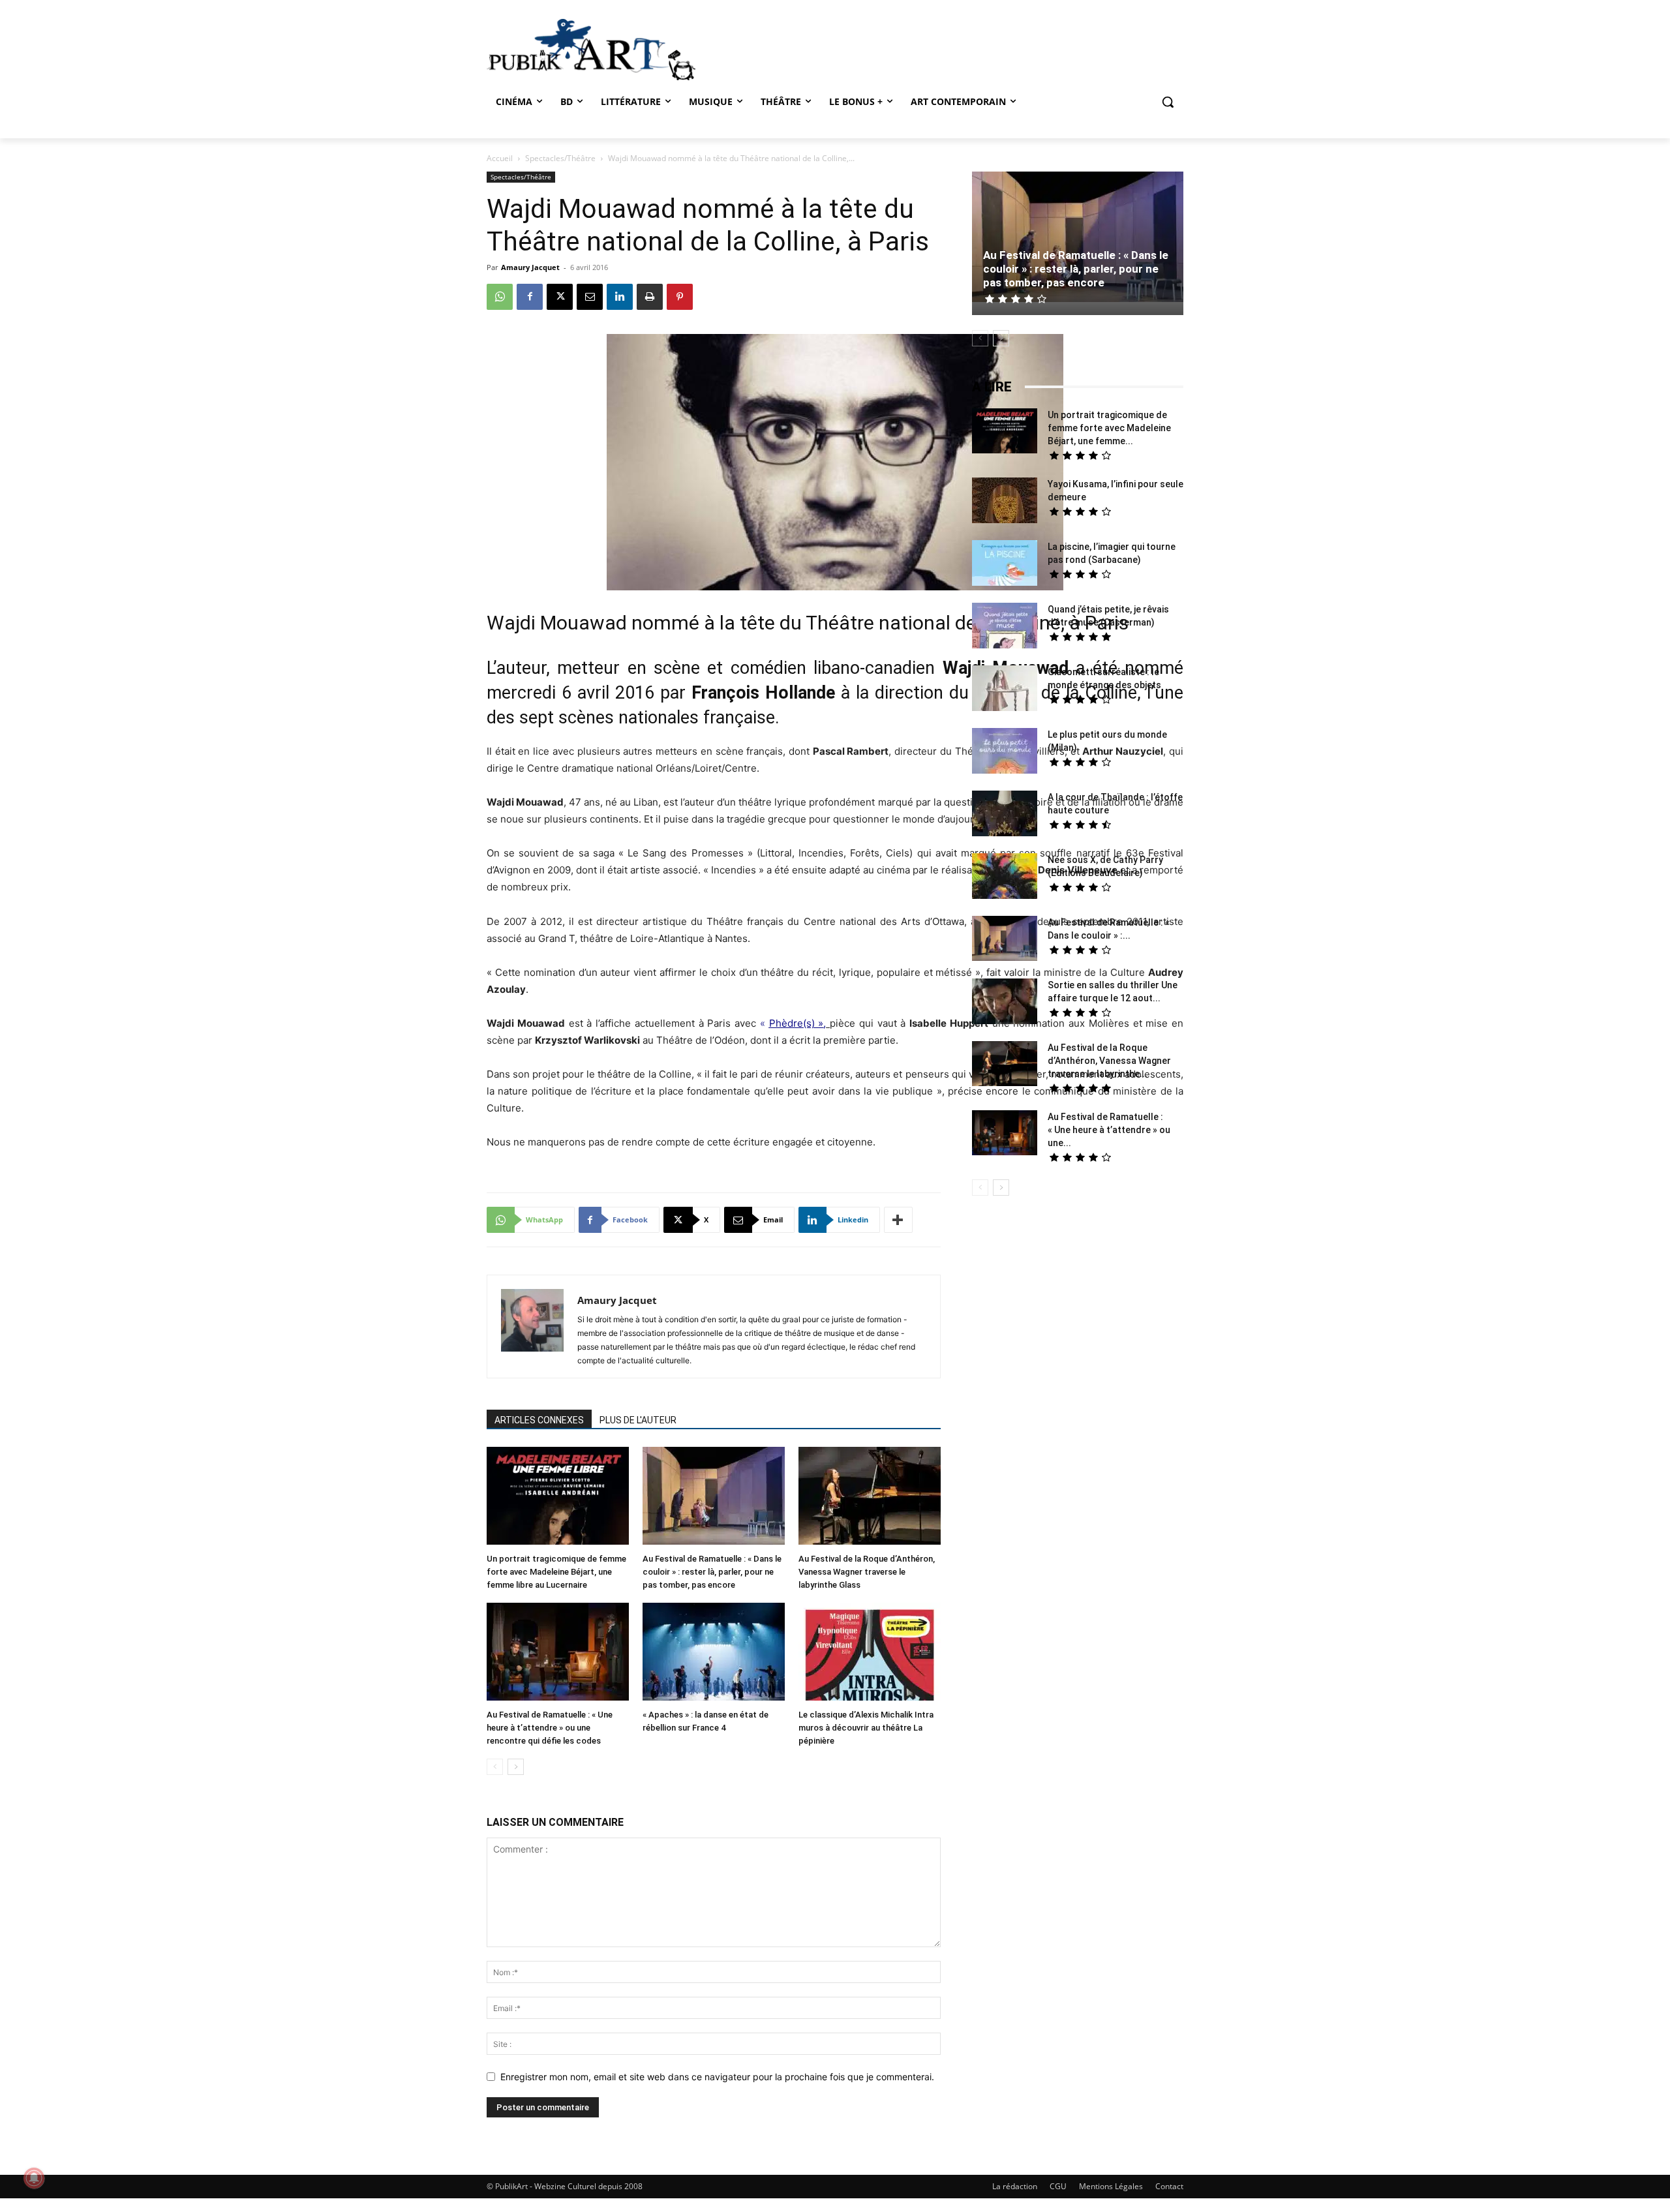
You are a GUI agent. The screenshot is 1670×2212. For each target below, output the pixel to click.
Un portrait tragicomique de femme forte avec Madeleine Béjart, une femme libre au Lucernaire (556, 1572)
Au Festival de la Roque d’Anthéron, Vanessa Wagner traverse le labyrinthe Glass (867, 1572)
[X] (560, 297)
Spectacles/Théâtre (560, 158)
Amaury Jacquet (530, 267)
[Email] (590, 297)
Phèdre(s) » (797, 1023)
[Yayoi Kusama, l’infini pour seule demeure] (1005, 502)
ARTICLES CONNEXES (539, 1420)
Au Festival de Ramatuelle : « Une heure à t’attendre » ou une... (1109, 1130)
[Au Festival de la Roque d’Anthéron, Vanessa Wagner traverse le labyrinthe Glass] (870, 1497)
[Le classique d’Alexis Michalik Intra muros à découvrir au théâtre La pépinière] (870, 1653)
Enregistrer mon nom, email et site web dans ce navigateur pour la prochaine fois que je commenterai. (717, 2077)
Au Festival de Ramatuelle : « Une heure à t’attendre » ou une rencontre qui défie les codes (550, 1728)
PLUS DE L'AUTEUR (638, 1420)
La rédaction (1015, 2186)
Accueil (500, 158)
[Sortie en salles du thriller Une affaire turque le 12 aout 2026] (1005, 1003)
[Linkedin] (620, 297)
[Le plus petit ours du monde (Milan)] (1005, 752)
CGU (1058, 2186)
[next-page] (516, 1767)
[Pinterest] (680, 297)
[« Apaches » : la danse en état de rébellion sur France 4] (714, 1653)
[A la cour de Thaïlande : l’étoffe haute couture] (1005, 815)
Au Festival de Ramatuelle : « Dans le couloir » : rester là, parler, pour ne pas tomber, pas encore (712, 1572)
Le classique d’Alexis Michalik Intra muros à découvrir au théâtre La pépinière (866, 1728)
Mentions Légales (1111, 2186)
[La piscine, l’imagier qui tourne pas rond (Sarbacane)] (1005, 563)
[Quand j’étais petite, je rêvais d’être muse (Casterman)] (1005, 627)
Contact (1169, 2186)
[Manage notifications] (34, 2178)
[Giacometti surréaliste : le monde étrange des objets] (1005, 690)
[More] (898, 1220)
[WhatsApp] (500, 297)
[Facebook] (530, 297)
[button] (1168, 102)
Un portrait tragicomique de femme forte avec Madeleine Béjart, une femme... (1109, 428)
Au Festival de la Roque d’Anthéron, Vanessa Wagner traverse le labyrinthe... (1109, 1061)
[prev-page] (495, 1767)
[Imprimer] (650, 297)
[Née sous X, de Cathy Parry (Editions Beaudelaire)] (1005, 878)
